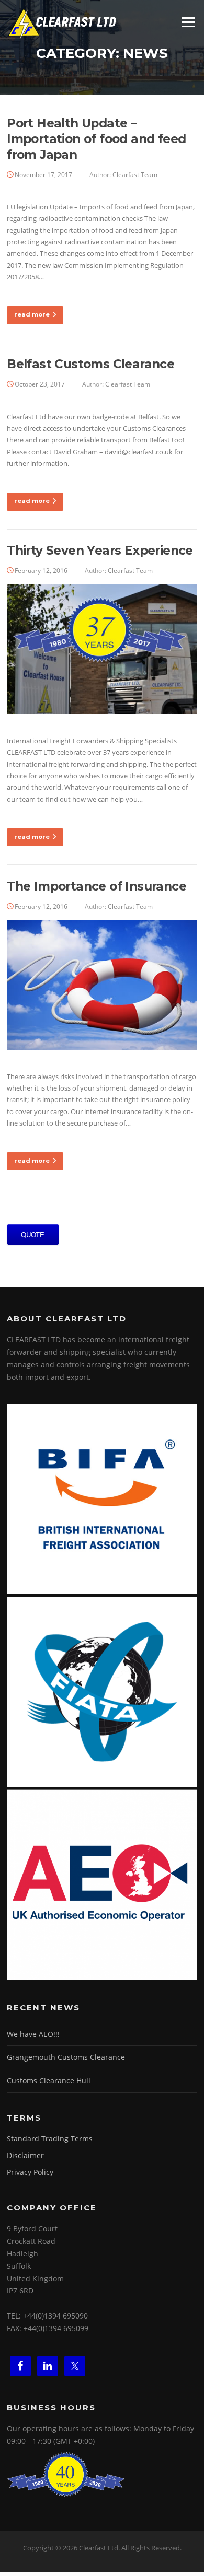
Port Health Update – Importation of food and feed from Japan (96, 139)
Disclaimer (25, 2155)
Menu (188, 22)
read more (32, 314)
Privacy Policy (30, 2172)
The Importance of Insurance (97, 886)
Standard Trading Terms (50, 2139)
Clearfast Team (135, 175)
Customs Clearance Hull (49, 2081)
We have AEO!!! (33, 2034)
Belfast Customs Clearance (90, 364)
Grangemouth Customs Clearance (66, 2057)
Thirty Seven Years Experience (100, 551)
